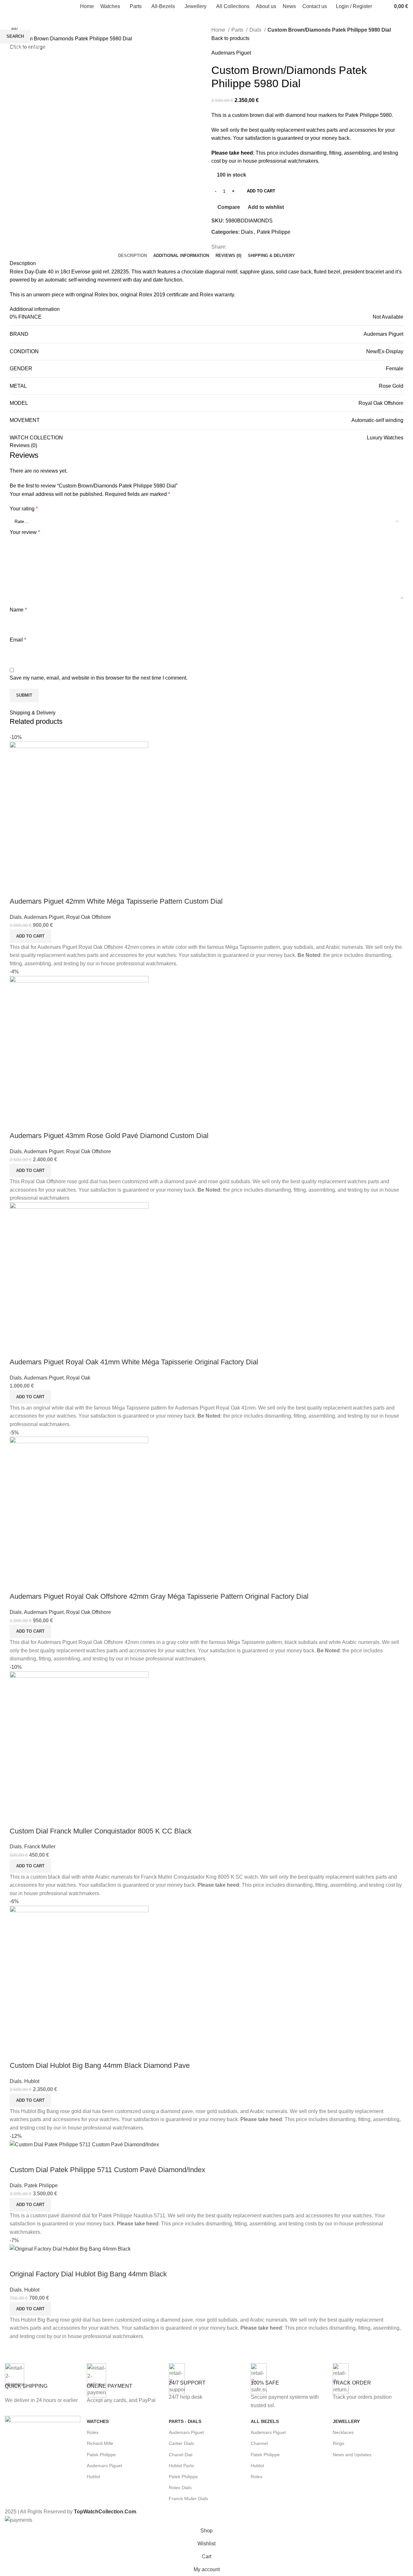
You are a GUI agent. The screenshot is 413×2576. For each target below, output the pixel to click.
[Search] (378, 6)
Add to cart (261, 191)
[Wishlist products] (385, 6)
